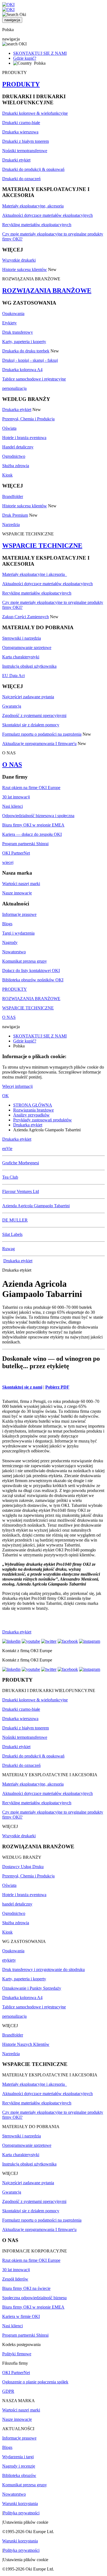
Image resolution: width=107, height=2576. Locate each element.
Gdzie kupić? (25, 58)
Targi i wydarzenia (18, 933)
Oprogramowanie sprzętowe (27, 648)
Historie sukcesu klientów (25, 269)
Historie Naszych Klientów (26, 2044)
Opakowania (13, 314)
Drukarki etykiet (16, 160)
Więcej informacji (17, 1086)
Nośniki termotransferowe (25, 151)
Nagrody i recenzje (19, 2466)
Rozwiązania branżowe (33, 1110)
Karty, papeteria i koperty (24, 342)
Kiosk (7, 475)
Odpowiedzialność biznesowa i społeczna (38, 816)
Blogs (7, 924)
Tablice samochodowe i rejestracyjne (34, 379)
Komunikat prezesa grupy (25, 961)
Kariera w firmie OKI (21, 2316)
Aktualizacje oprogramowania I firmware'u (39, 744)
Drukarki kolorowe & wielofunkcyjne (35, 113)
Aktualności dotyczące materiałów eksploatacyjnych (47, 215)
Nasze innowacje (17, 893)
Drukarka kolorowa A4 (22, 370)
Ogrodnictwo (14, 456)
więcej (8, 862)
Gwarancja (12, 706)
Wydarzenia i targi (18, 2457)
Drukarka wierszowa (20, 132)
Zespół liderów (15, 2279)
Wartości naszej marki (21, 884)
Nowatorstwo (14, 952)
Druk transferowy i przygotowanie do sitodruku (43, 1969)
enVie (7, 1149)
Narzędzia (11, 525)
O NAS (12, 765)
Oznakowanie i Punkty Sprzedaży (32, 1988)
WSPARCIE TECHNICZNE (42, 546)
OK (5, 1096)
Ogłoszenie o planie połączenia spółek (35, 2382)
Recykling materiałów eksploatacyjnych (37, 225)
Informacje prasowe (19, 914)
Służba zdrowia (16, 466)
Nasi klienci (12, 806)
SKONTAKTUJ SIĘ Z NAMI (40, 53)
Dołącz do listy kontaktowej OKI (31, 971)
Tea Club (10, 1177)
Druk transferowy (18, 332)
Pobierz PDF (57, 1387)
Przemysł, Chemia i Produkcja (28, 419)
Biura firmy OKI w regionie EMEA (33, 825)
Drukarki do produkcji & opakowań (33, 169)
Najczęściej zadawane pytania (28, 697)
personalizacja (14, 388)
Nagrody (10, 942)
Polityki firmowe (17, 2354)
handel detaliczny (17, 1904)
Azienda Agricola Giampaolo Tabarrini (36, 1206)
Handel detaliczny (18, 447)
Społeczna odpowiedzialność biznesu (34, 2298)
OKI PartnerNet (16, 853)
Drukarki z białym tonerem (26, 141)
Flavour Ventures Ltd (21, 1191)
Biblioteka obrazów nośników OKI (33, 980)
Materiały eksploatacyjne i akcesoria (35, 574)
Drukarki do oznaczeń (21, 179)
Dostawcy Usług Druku (23, 1867)
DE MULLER (15, 1220)
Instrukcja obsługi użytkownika (29, 666)
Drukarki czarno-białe (21, 123)
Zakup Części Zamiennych (26, 617)
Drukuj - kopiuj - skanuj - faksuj (30, 360)
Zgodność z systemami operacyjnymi (34, 715)
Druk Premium (15, 515)
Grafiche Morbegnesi (21, 1163)
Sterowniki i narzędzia (22, 638)
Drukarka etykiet (17, 410)
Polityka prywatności (21, 2513)
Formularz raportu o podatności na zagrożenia (42, 734)
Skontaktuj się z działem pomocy (31, 725)
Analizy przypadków (31, 1115)
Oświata (9, 428)
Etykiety (9, 323)
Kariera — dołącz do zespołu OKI (32, 834)
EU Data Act (13, 676)
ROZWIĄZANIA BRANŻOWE (47, 291)
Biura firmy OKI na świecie (26, 2288)
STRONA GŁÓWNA (33, 1105)
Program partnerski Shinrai (25, 844)
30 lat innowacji (16, 797)
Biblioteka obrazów (19, 2475)
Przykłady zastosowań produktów (43, 1120)
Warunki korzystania (20, 2504)
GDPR (8, 2391)
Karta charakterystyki (21, 657)
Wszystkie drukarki (19, 260)
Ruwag (9, 1249)
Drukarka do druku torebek (26, 351)
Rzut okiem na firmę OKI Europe (31, 788)
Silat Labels (12, 1234)
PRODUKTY (21, 84)
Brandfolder (13, 496)
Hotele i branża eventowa (24, 438)
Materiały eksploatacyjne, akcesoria (33, 206)
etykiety (9, 1960)
